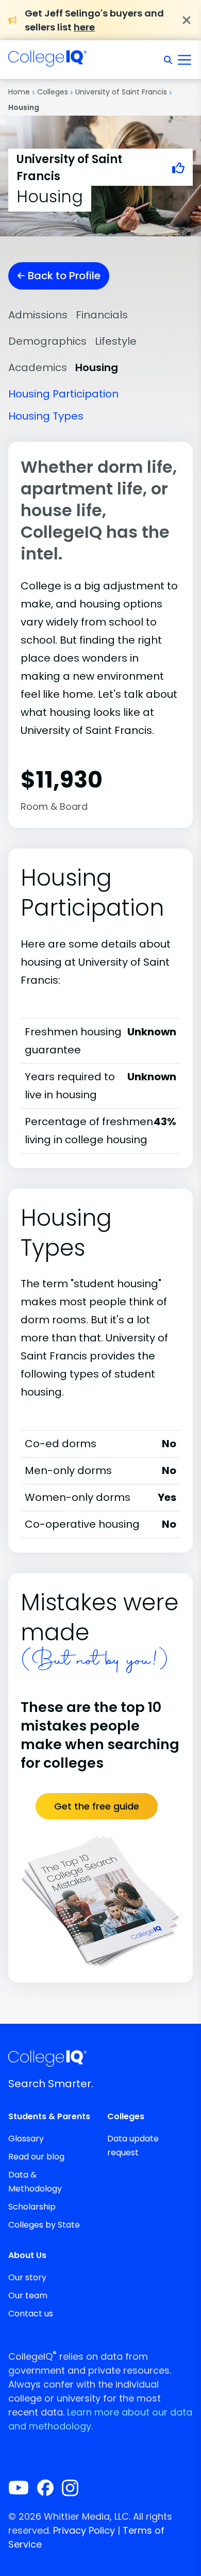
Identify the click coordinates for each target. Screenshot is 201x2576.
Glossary (26, 2139)
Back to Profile (63, 276)
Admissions (38, 315)
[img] (47, 61)
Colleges (53, 92)
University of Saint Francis (121, 92)
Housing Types (46, 416)
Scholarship (32, 2207)
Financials (102, 315)
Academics (38, 367)
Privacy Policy (84, 2530)
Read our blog (36, 2157)
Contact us (31, 2314)
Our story (27, 2277)
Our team (28, 2295)
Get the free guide (97, 1806)
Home (19, 92)
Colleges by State (44, 2225)
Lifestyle (116, 341)
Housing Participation (63, 394)
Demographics (47, 341)
